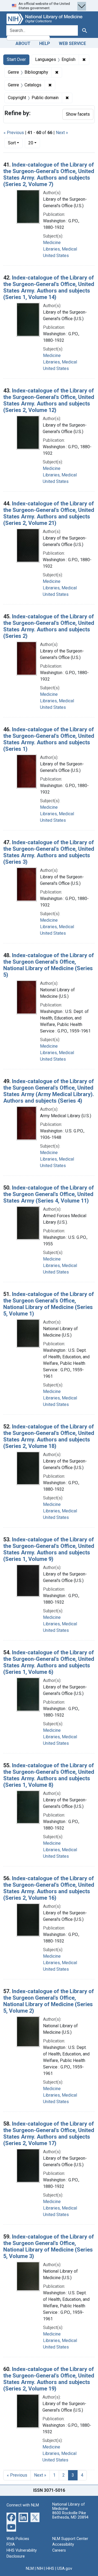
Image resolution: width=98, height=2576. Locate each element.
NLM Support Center (70, 2539)
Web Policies (18, 2539)
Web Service (72, 43)
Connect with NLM (23, 2505)
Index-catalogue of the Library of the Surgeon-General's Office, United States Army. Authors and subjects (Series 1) (49, 739)
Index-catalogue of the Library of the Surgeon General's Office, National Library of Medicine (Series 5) (49, 965)
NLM (30, 2569)
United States (56, 256)
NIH (40, 2569)
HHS (50, 2569)
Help (45, 43)
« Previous (14, 133)
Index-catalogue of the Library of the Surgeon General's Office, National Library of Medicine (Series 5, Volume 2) (49, 2001)
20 (34, 143)
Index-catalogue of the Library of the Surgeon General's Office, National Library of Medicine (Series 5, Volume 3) (49, 2246)
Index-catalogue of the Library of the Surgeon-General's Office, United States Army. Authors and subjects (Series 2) (49, 626)
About (23, 43)
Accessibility (63, 2544)
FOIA (11, 2544)
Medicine (52, 243)
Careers (59, 2550)
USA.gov (65, 2569)
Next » (62, 133)
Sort (12, 143)
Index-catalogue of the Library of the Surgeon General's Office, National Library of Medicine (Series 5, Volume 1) (49, 1304)
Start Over (16, 59)
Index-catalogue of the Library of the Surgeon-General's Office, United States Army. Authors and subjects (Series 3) (49, 852)
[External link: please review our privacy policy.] (11, 2517)
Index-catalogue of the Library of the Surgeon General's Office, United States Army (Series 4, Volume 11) (49, 1194)
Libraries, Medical (60, 249)
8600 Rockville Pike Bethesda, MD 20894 (70, 2515)
